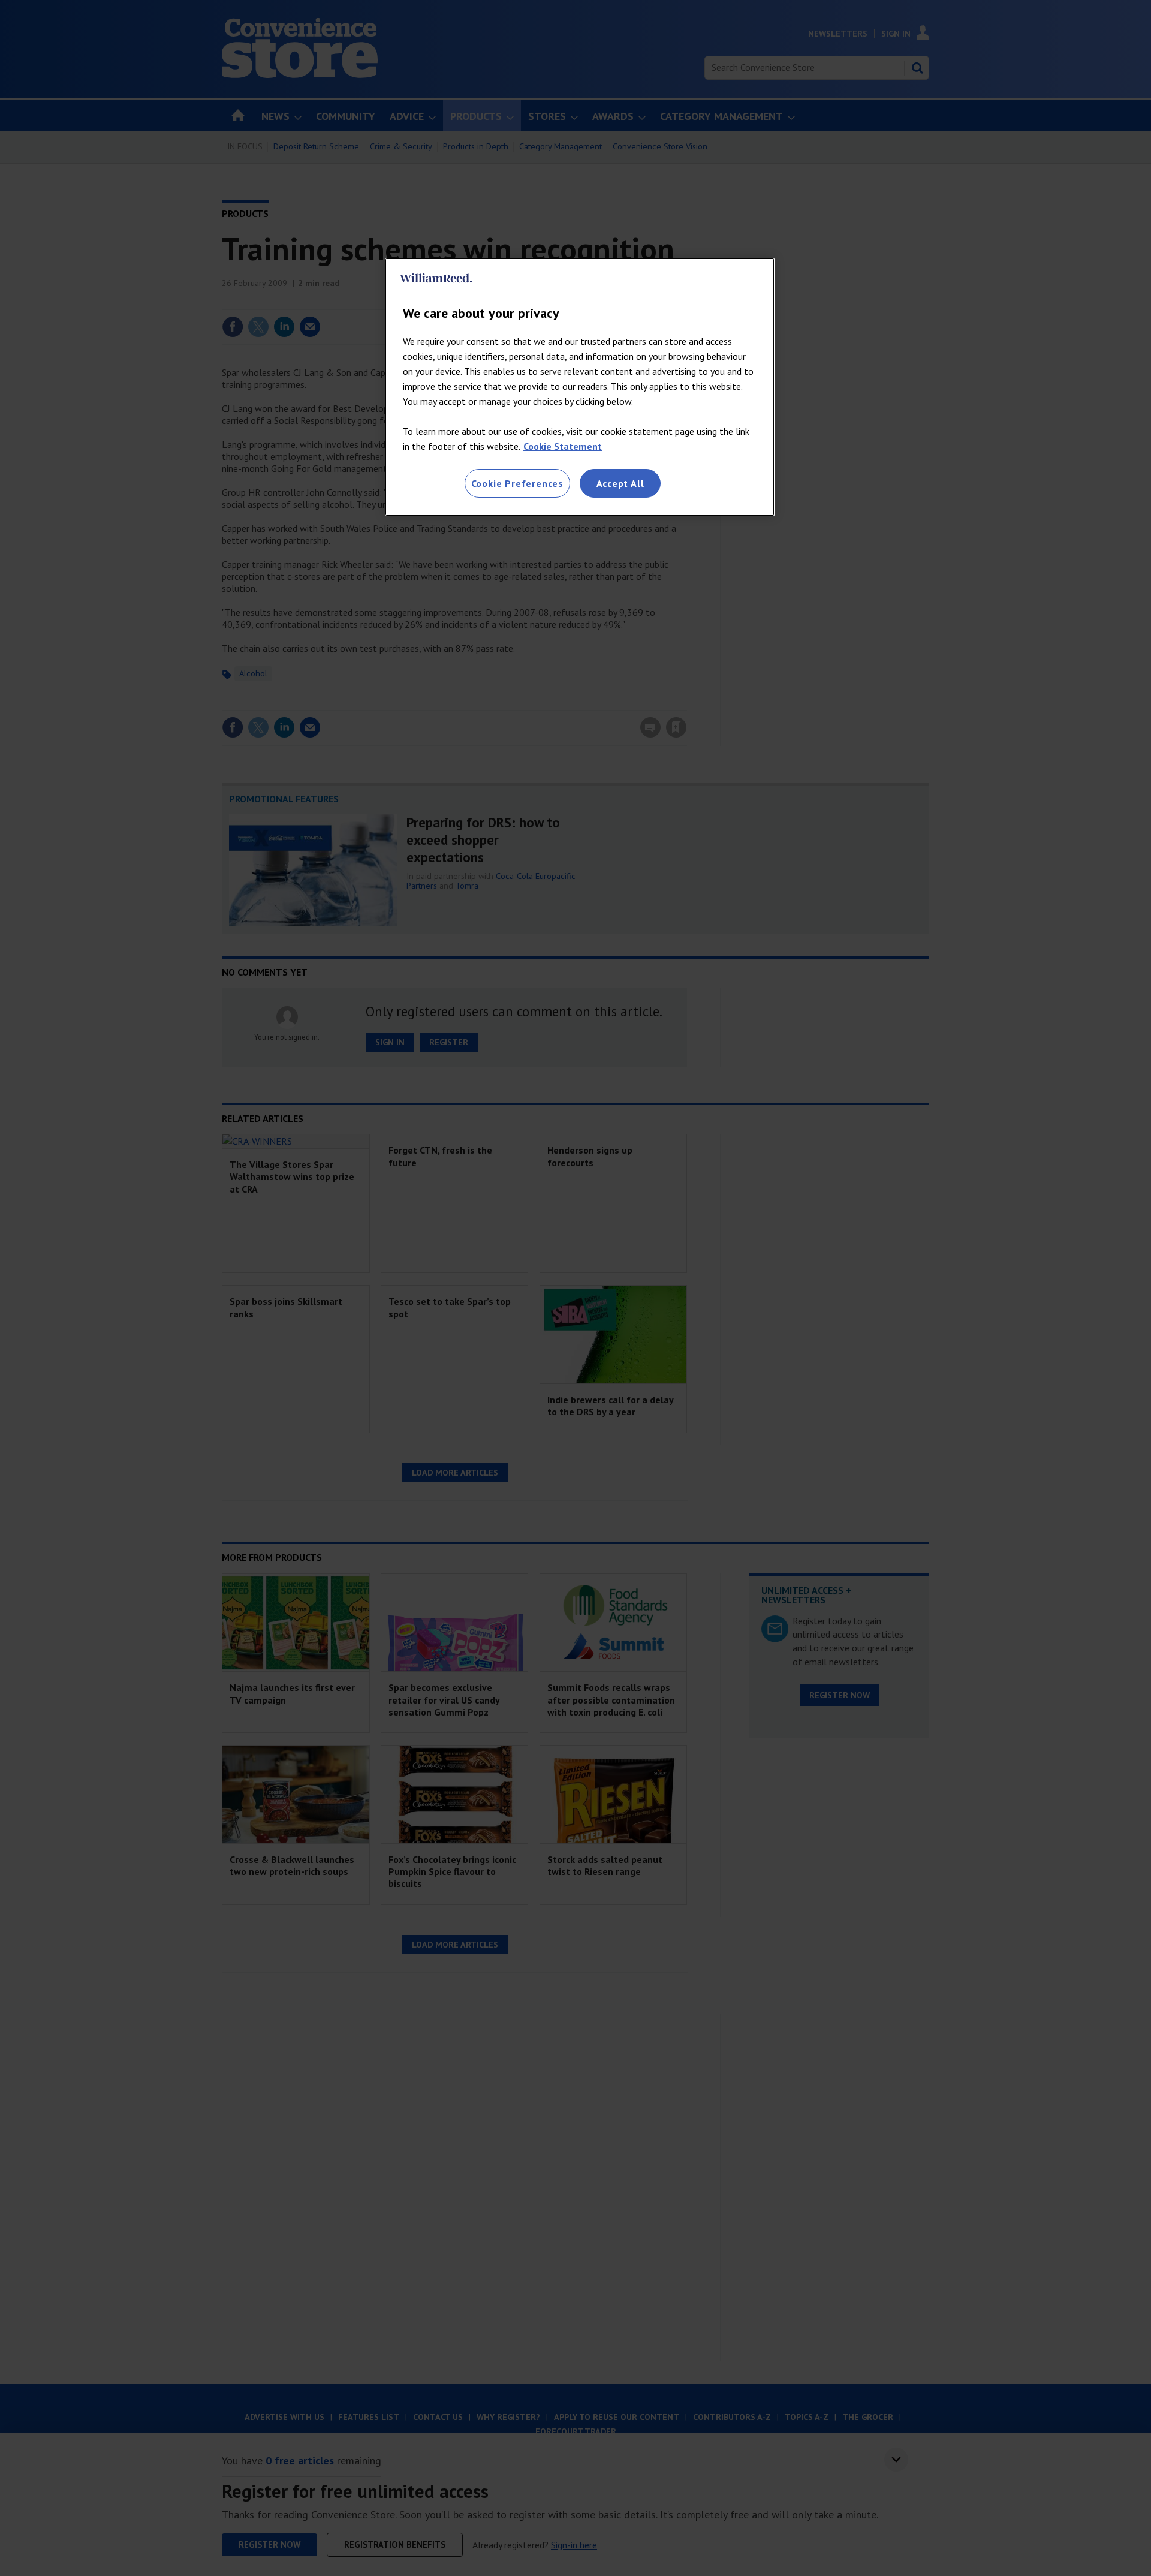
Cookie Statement (563, 446)
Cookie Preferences (517, 483)
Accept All (620, 483)
